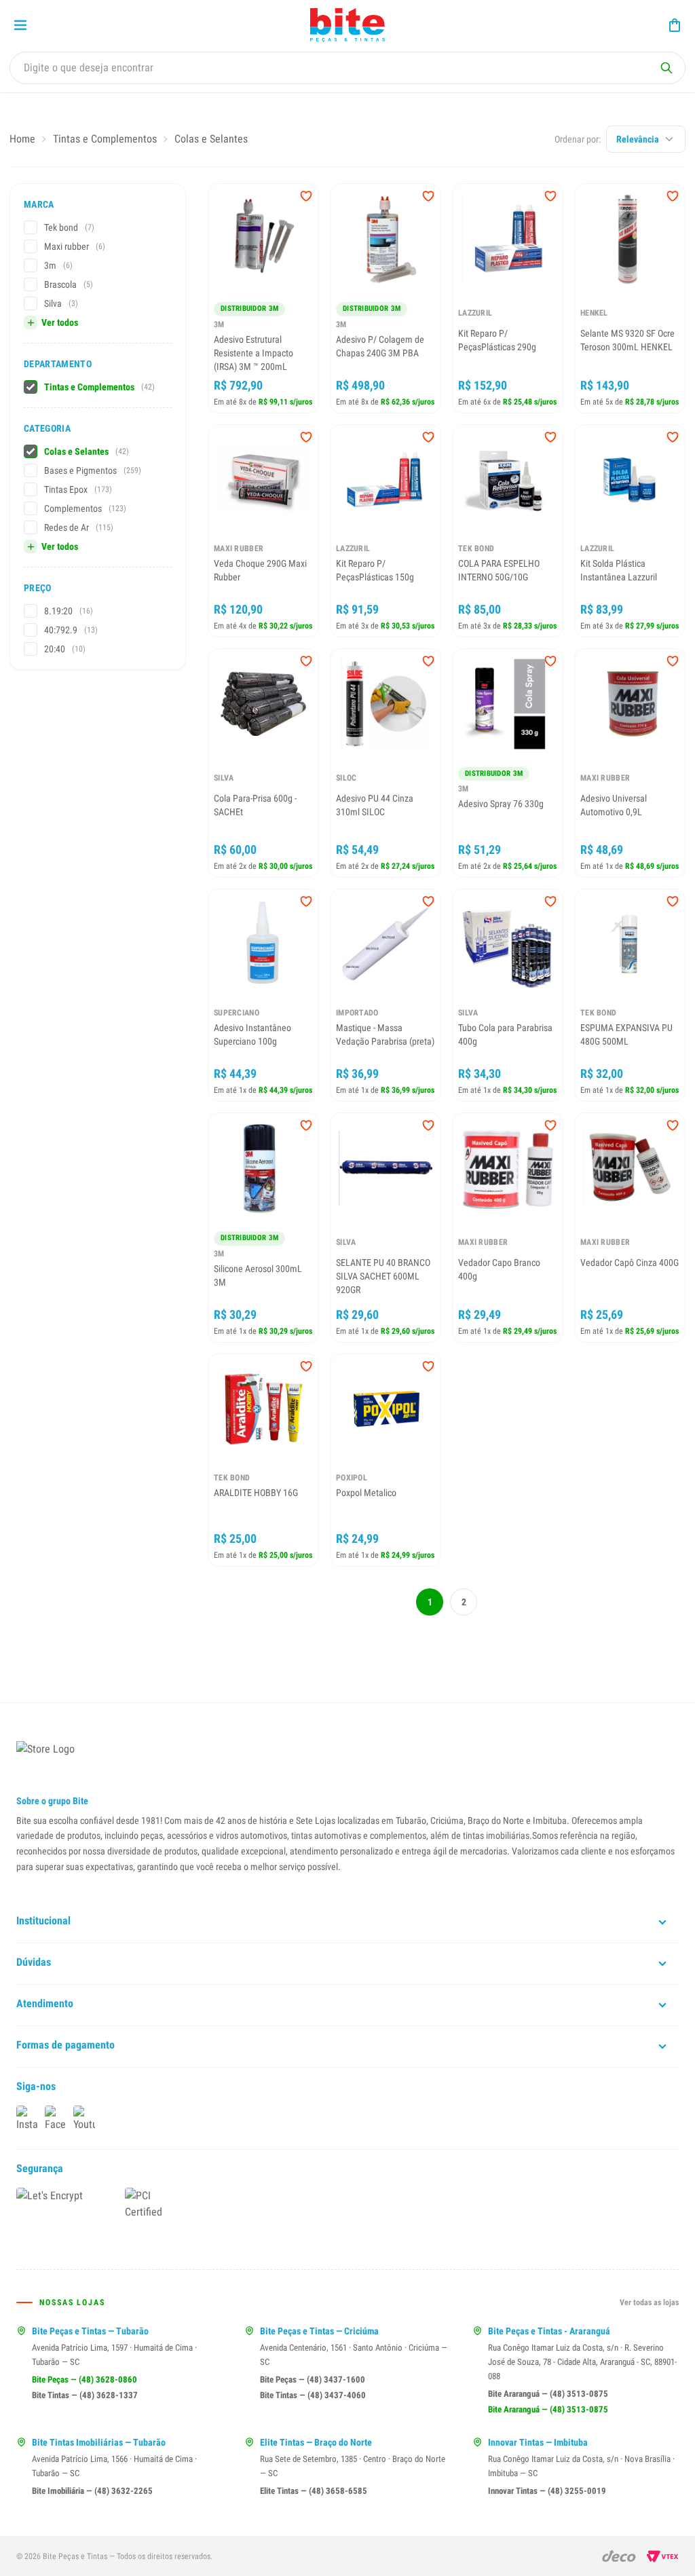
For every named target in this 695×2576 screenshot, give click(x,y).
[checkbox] (31, 227)
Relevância (638, 139)
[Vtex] (663, 2556)
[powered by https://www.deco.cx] (619, 2556)
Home (22, 139)
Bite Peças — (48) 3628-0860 (84, 2379)
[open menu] (20, 25)
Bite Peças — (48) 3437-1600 (313, 2379)
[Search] (666, 68)
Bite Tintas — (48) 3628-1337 (85, 2395)
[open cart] (675, 25)
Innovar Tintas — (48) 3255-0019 (547, 2491)
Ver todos (60, 322)
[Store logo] (347, 25)
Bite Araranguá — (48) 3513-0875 (548, 2394)
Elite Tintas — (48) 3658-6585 (314, 2491)
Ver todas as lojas (649, 2302)
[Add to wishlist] (306, 196)
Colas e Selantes (211, 139)
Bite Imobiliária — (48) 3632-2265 (92, 2491)
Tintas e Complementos (105, 139)
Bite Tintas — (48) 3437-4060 (313, 2395)
